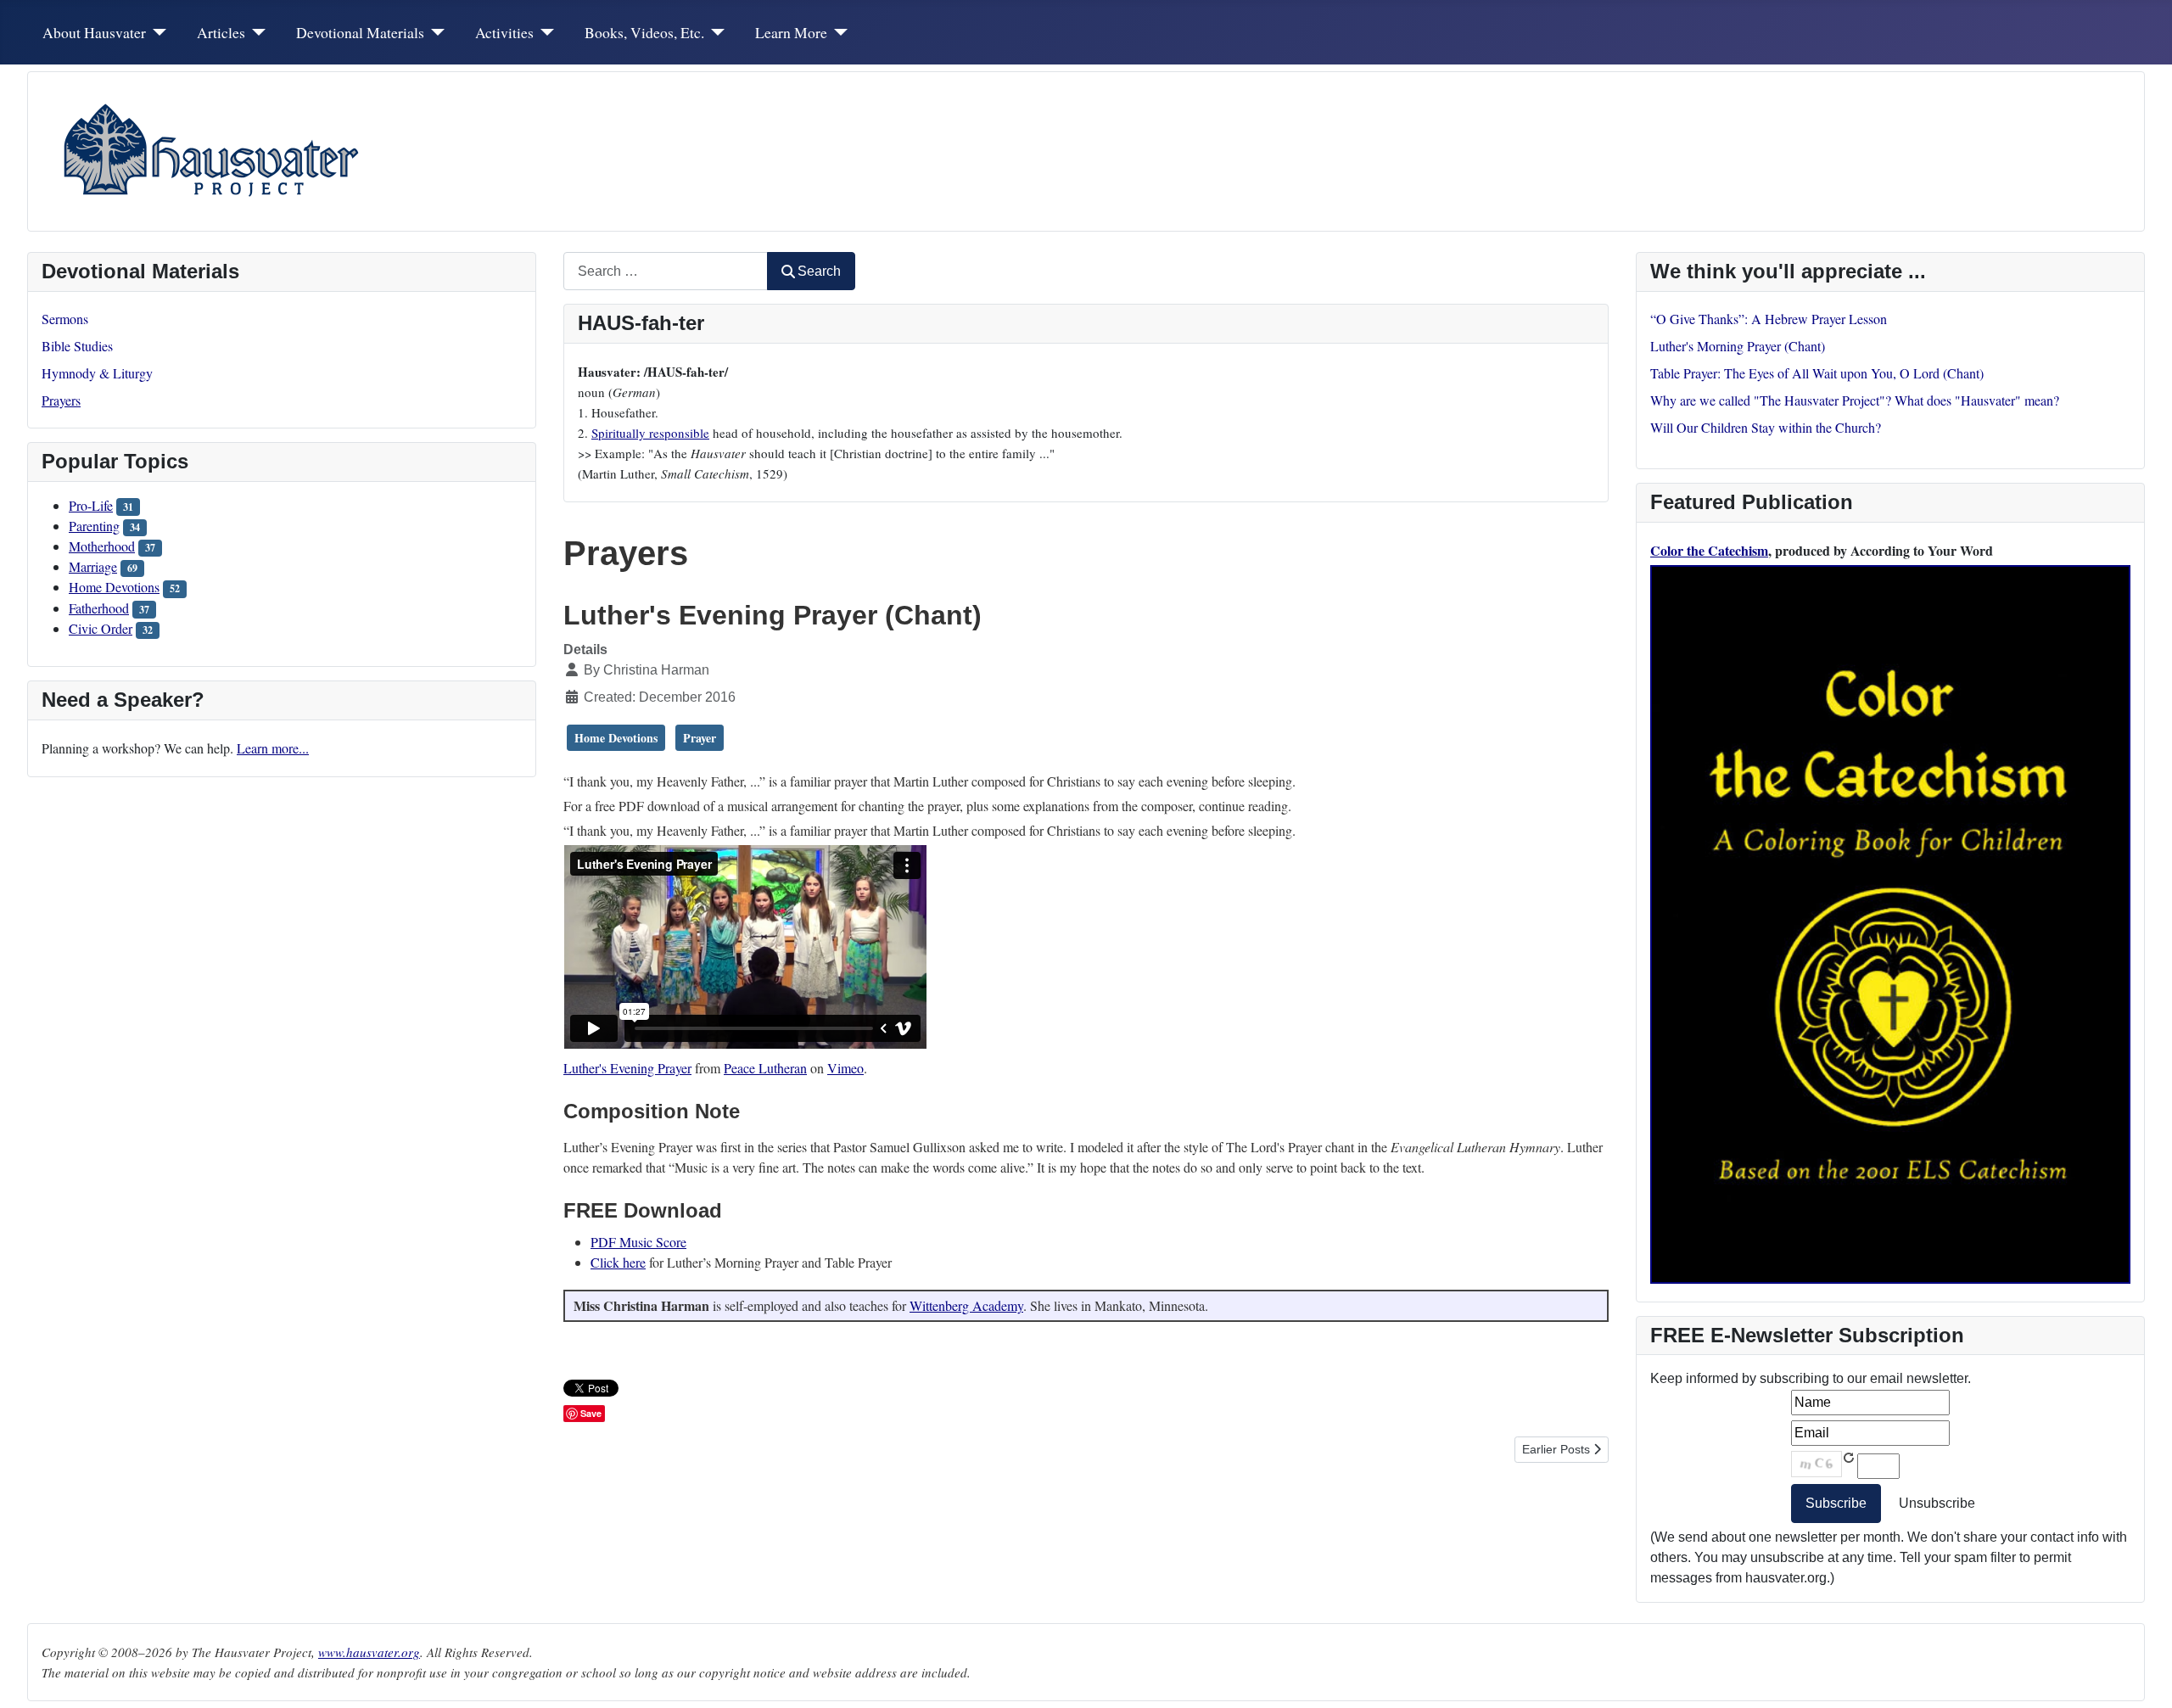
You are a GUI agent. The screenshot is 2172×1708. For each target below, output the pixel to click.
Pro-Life (91, 505)
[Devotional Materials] (435, 32)
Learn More (791, 32)
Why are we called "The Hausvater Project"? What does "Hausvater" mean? (1855, 400)
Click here (618, 1262)
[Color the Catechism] (1890, 922)
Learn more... (273, 748)
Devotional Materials (360, 32)
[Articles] (256, 32)
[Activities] (544, 32)
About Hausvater (94, 32)
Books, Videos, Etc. (644, 32)
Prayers (61, 400)
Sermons (65, 319)
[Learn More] (838, 32)
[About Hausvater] (157, 32)
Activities (504, 32)
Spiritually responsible (650, 433)
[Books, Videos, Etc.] (715, 32)
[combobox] (666, 271)
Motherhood (102, 546)
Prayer (700, 738)
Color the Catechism (1709, 550)
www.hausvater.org (369, 1652)
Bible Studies (77, 346)
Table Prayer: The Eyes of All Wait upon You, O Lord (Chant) (1817, 373)
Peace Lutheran (765, 1068)
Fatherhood (99, 608)
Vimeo (845, 1068)
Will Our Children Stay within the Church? (1766, 427)
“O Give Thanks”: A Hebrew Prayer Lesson (1769, 319)
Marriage (93, 566)
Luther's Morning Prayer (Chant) (1738, 346)
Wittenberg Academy (966, 1305)
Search (819, 271)
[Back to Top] (2142, 1677)
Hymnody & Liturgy (97, 373)
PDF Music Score (638, 1242)
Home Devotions (114, 587)
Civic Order (101, 628)
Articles (221, 32)
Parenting (94, 526)
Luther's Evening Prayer (627, 1068)
